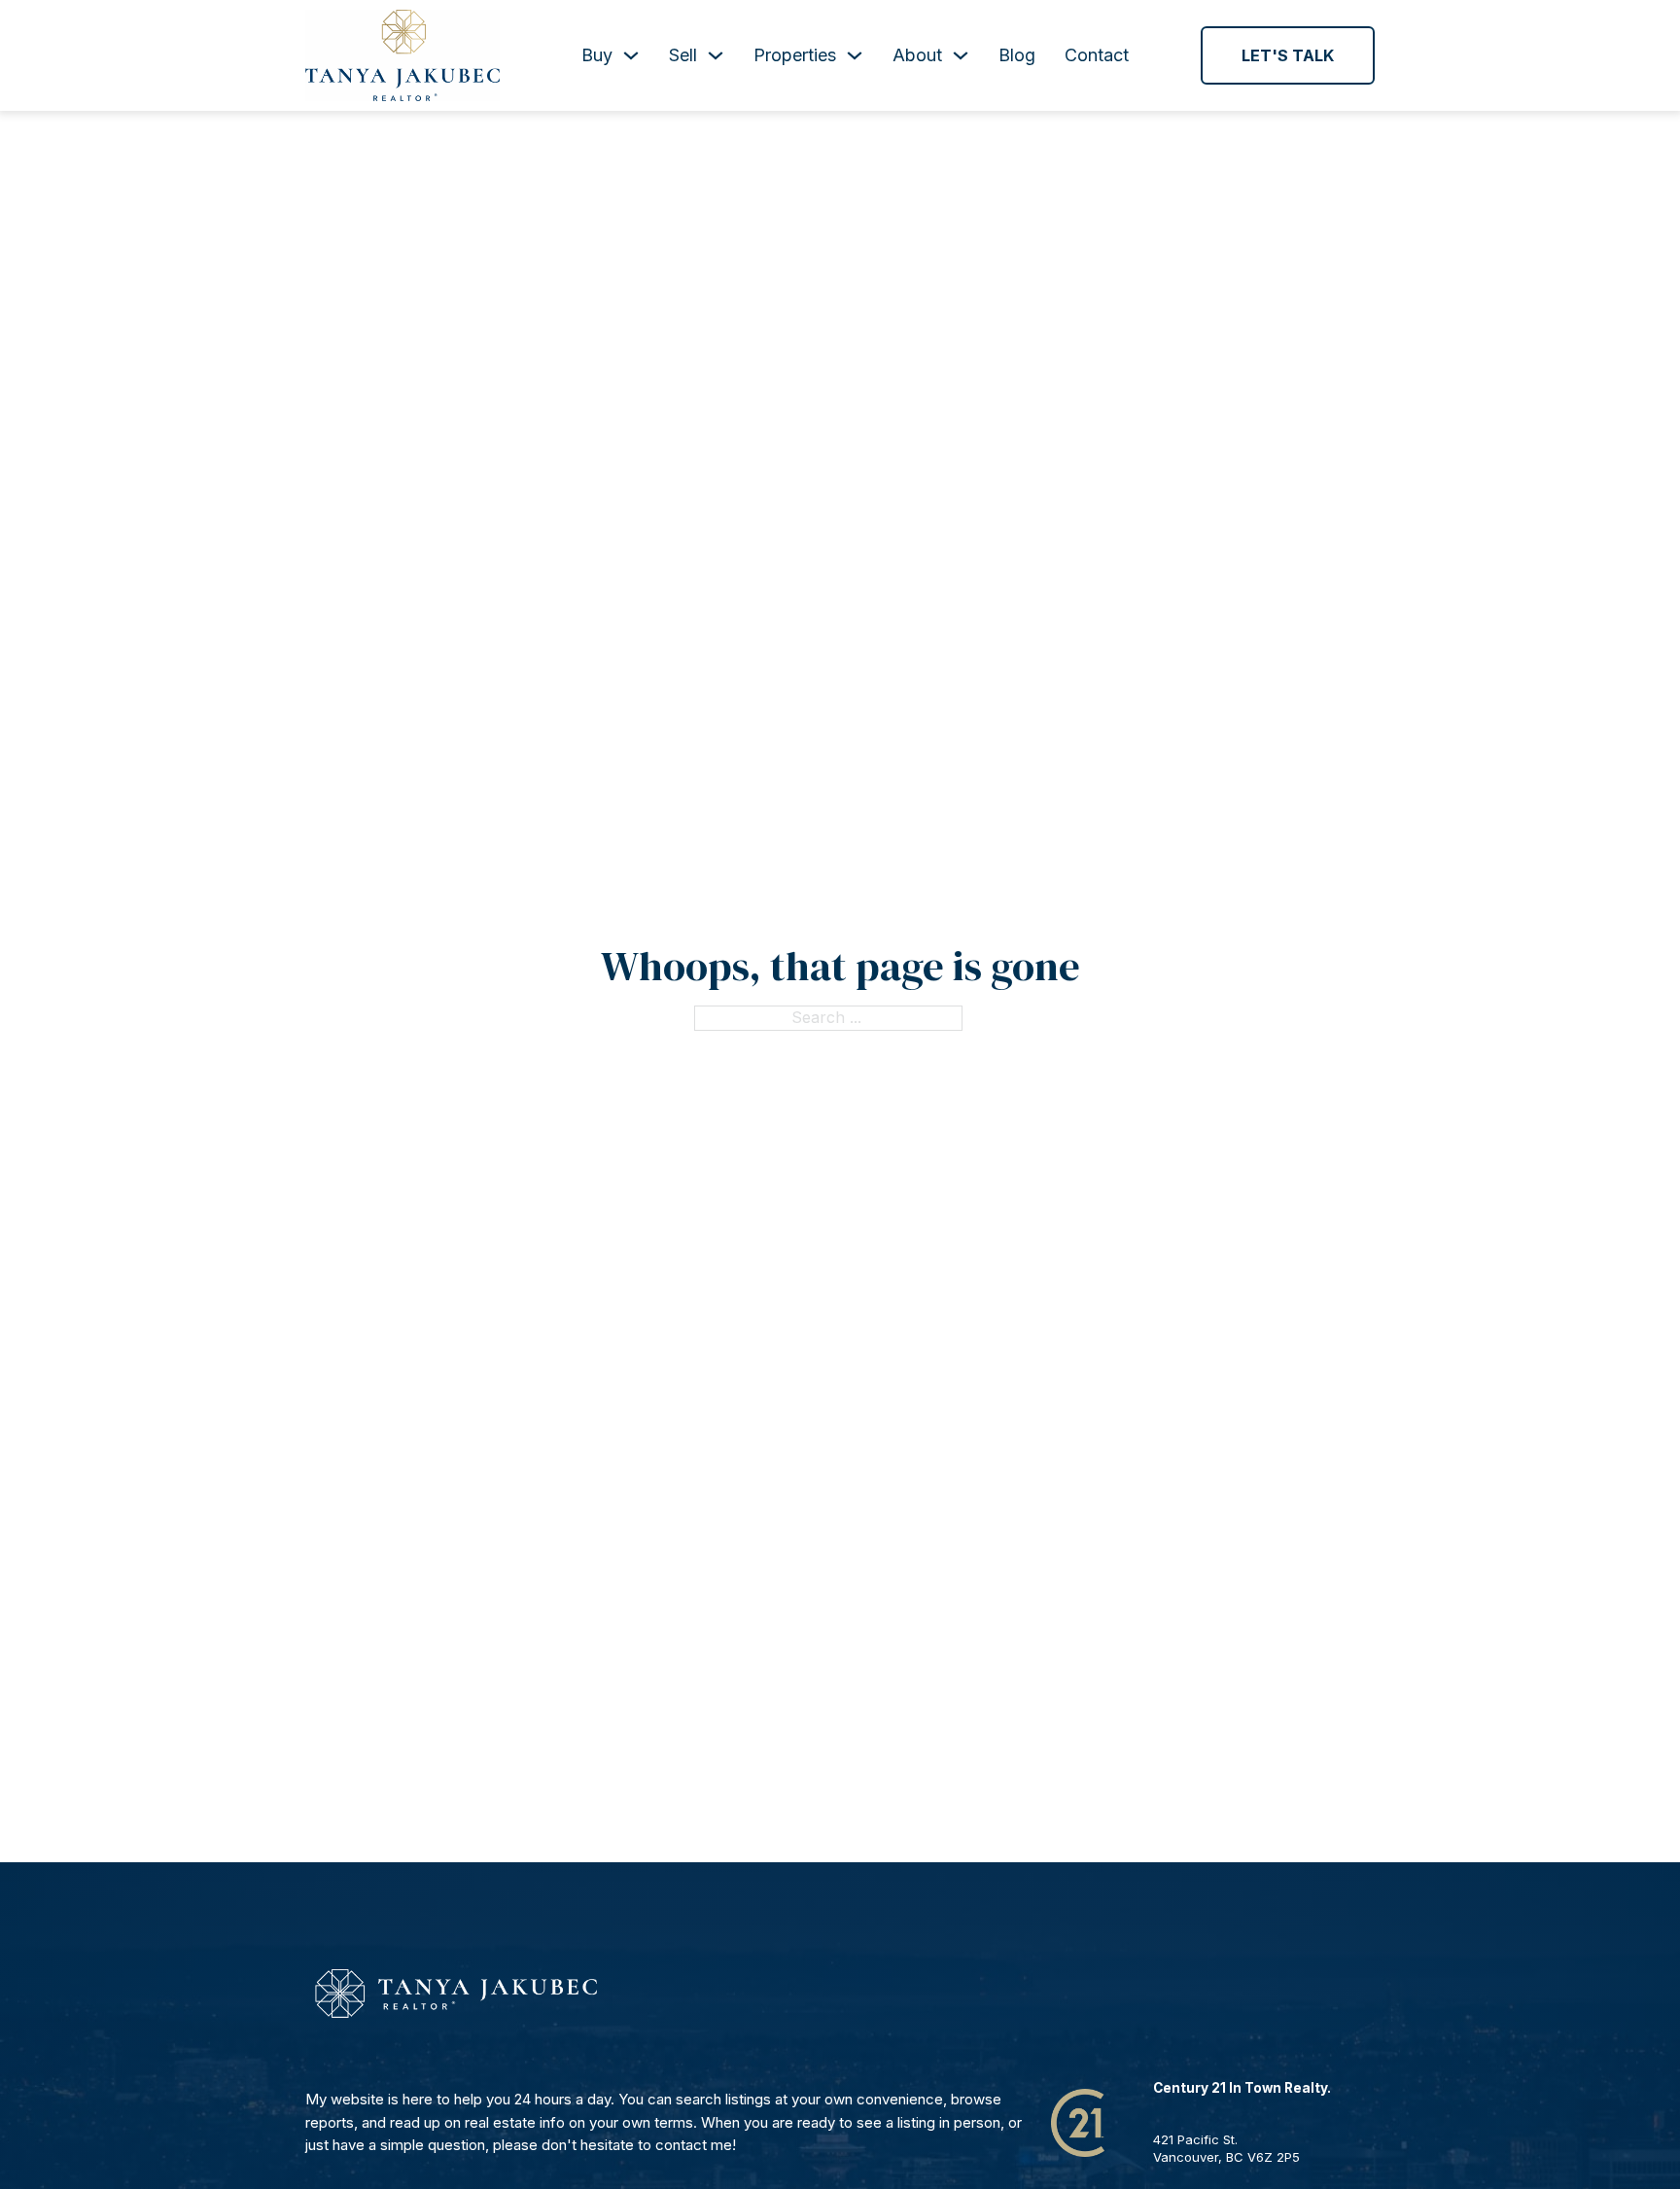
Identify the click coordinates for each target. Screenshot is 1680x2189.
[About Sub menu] (961, 55)
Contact (1097, 55)
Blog (1017, 55)
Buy (597, 55)
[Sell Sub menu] (716, 55)
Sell (683, 55)
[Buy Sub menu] (631, 55)
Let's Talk (1288, 55)
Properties (795, 55)
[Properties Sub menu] (855, 55)
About (917, 55)
